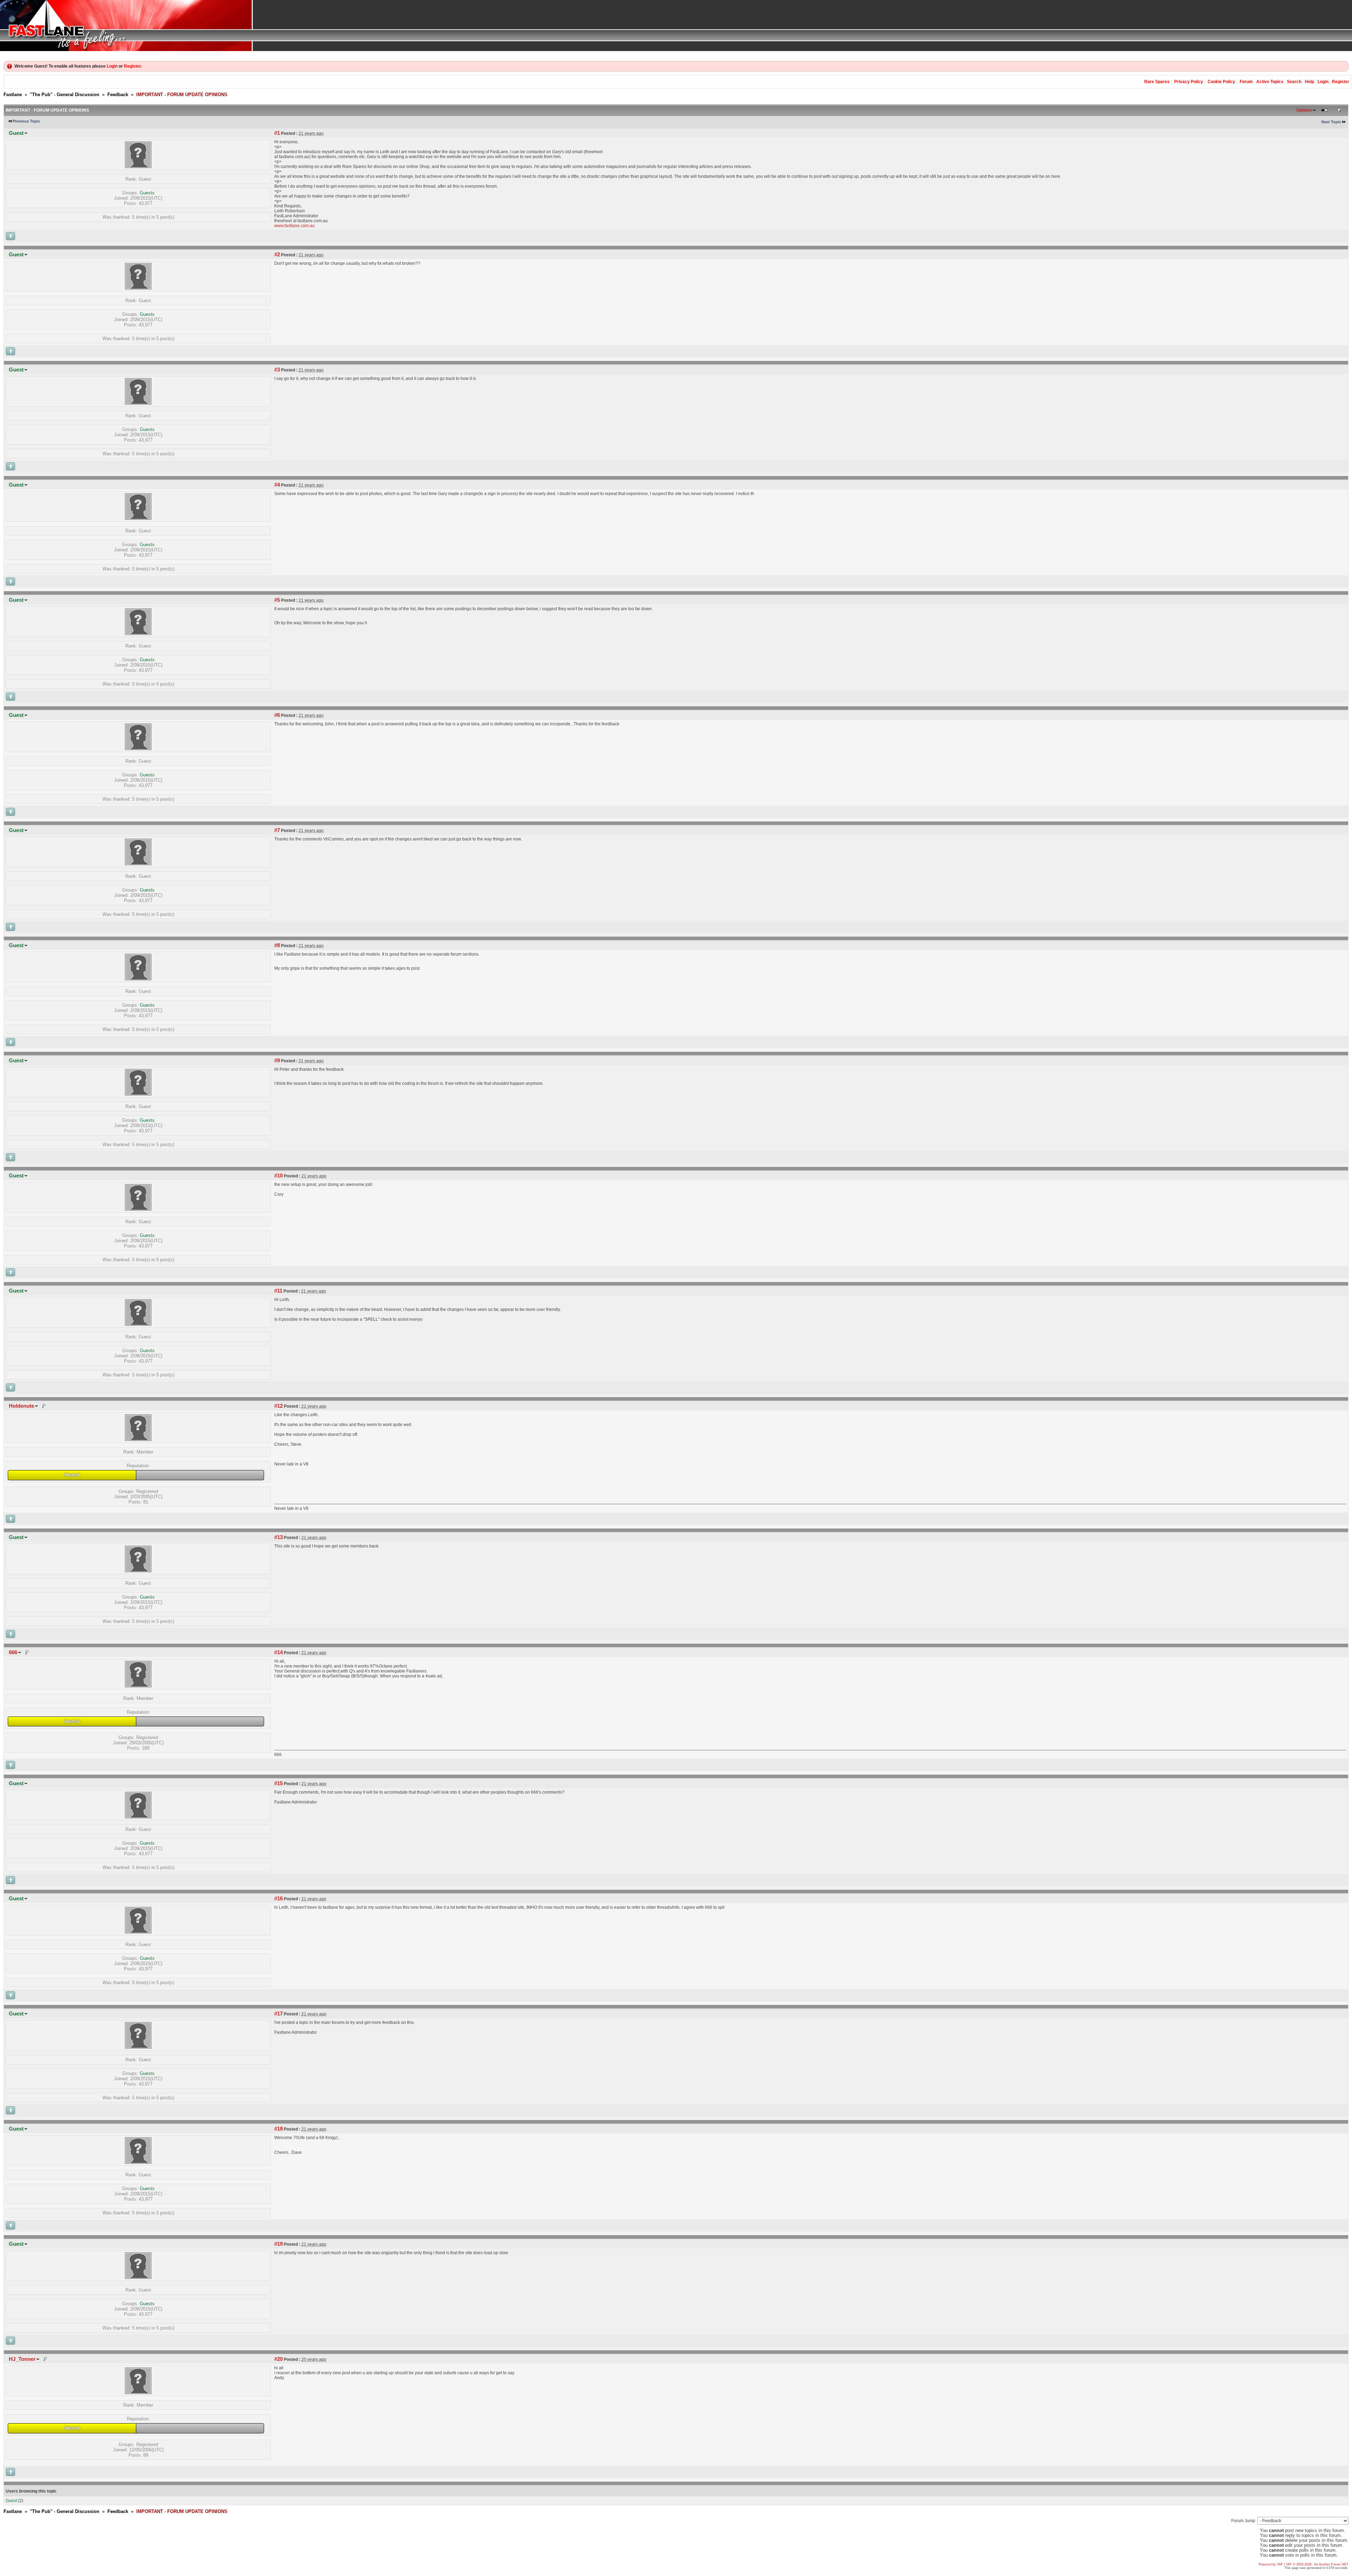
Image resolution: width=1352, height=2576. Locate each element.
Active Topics (1270, 82)
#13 (278, 1537)
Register (132, 66)
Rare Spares (1157, 82)
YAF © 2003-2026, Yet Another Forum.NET (1317, 2564)
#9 (277, 1061)
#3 (277, 370)
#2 (277, 255)
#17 (278, 2014)
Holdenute (21, 1406)
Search (1294, 82)
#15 (278, 1783)
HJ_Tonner (22, 2359)
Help (1309, 82)
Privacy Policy (1189, 82)
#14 (278, 1652)
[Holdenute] (138, 1439)
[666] (138, 1686)
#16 (278, 1899)
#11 (278, 1291)
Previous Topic (26, 121)
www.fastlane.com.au (295, 226)
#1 (277, 133)
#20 (278, 2359)
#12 (278, 1406)
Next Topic (1331, 122)
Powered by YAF (1271, 2564)
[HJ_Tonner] (138, 2392)
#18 (278, 2129)
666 (13, 1652)
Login (112, 66)
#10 (278, 1176)
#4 (277, 485)
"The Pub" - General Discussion (65, 95)
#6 (277, 715)
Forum (1246, 82)
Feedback (118, 95)
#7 (277, 830)
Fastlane (13, 95)
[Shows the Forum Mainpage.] (676, 26)
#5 (277, 600)
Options (1304, 110)
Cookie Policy (1221, 82)
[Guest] (138, 166)
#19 (278, 2244)
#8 (277, 945)
